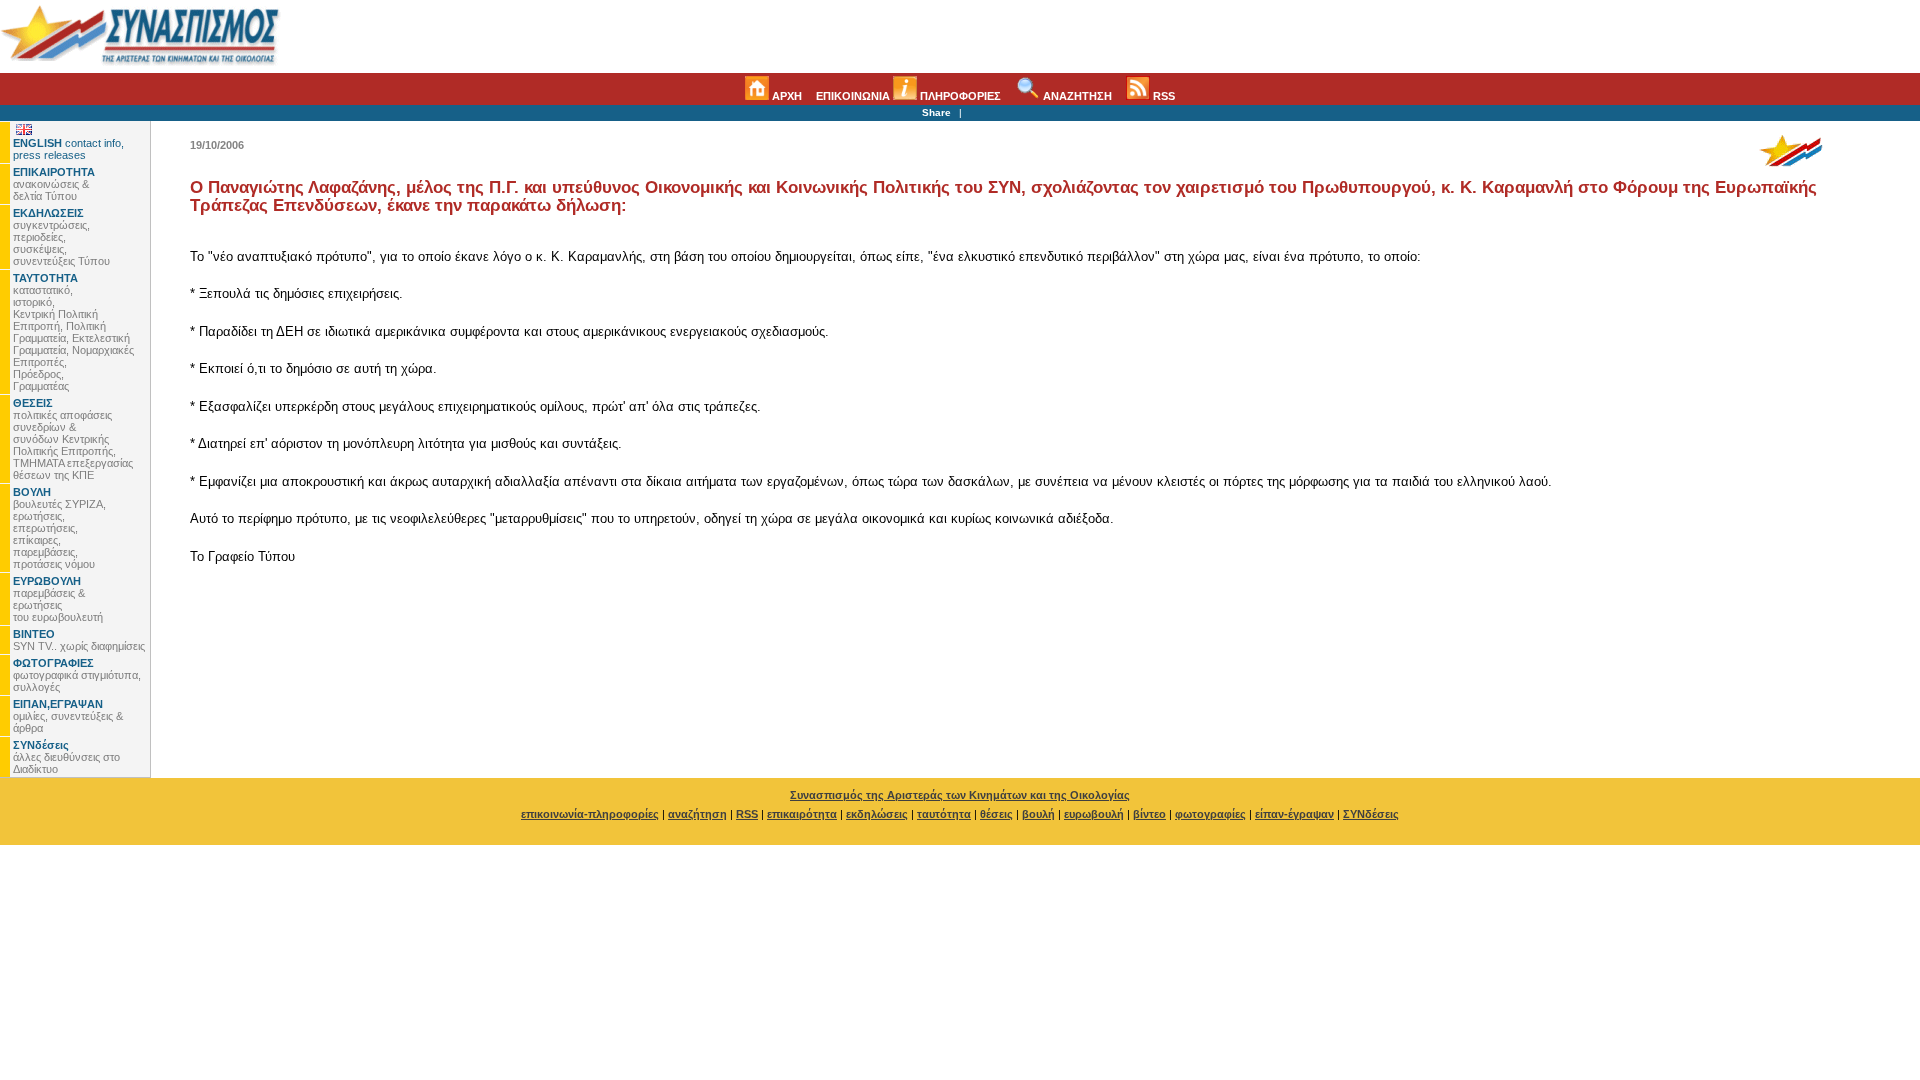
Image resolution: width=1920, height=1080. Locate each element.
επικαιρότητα (802, 814)
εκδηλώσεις (877, 814)
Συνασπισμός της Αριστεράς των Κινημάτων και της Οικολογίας (960, 795)
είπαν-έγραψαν (1294, 814)
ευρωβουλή (1094, 814)
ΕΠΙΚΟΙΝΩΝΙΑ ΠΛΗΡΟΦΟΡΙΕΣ (908, 96)
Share (936, 112)
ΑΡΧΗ (785, 96)
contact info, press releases (68, 149)
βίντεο (1149, 814)
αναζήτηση (697, 814)
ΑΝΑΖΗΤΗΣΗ (1076, 96)
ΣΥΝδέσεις (1371, 814)
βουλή (1038, 814)
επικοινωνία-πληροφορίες (590, 814)
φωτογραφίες (1210, 814)
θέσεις (996, 814)
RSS (1162, 96)
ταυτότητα (944, 814)
